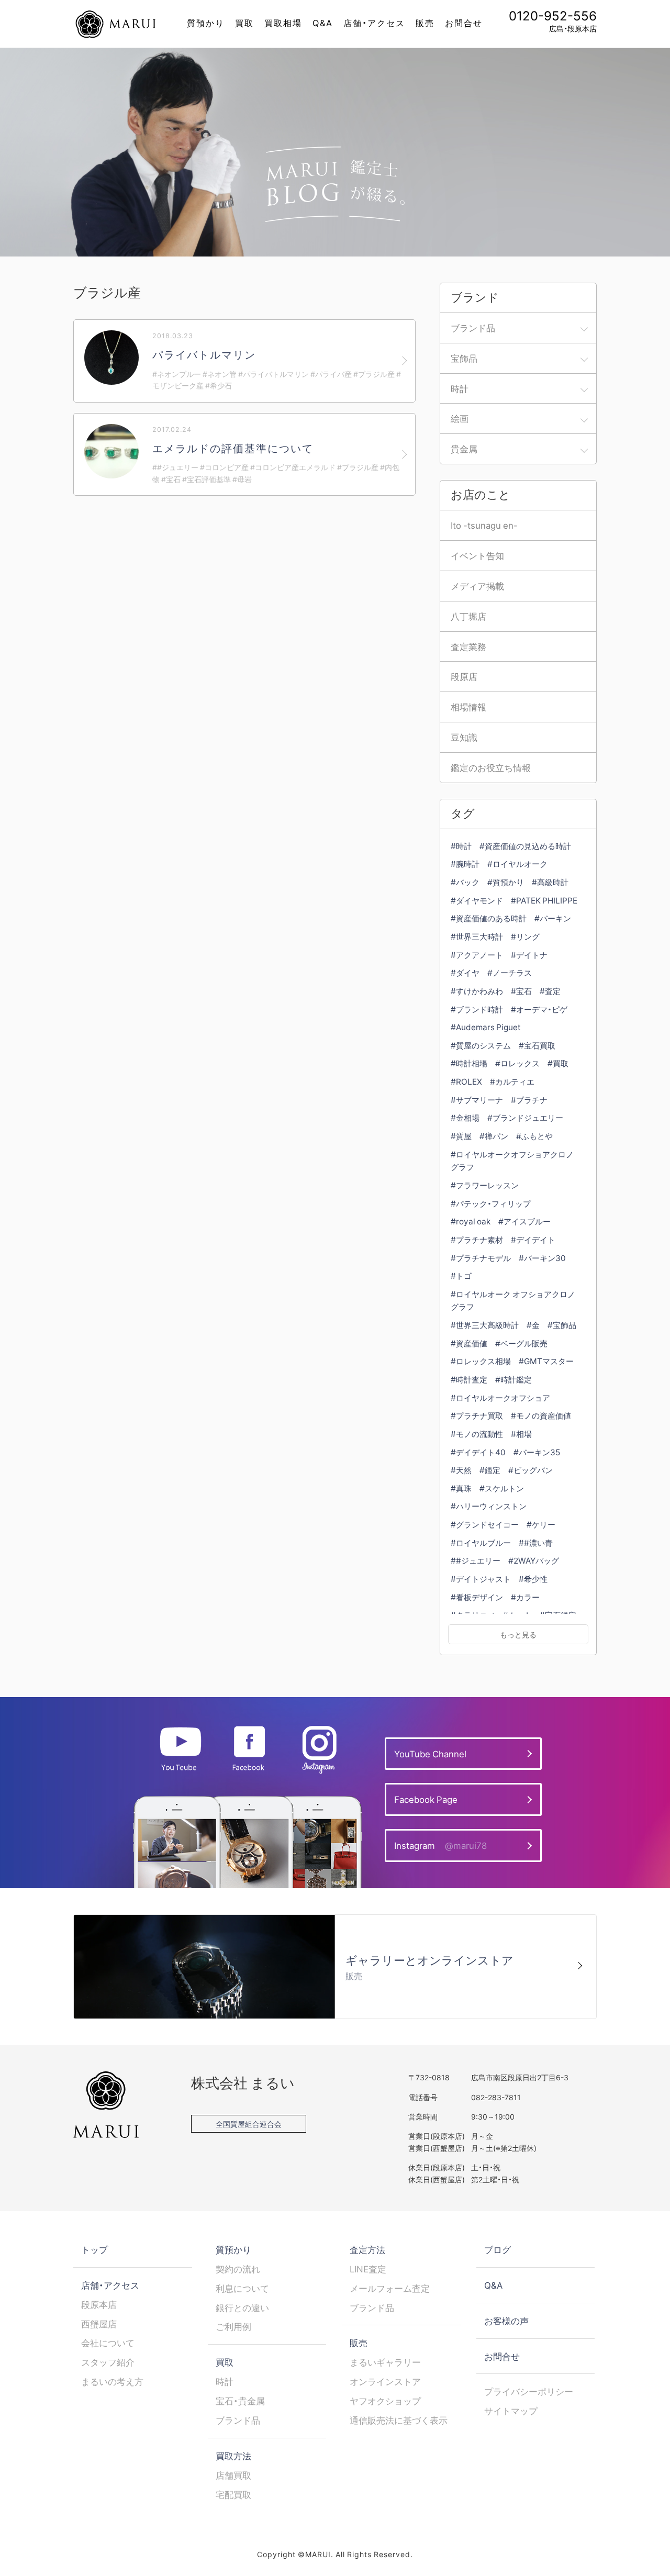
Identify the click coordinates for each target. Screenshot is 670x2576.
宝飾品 (464, 358)
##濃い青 (536, 1542)
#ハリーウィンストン (489, 1506)
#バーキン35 (537, 1452)
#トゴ (461, 1275)
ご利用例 (233, 2326)
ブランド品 (473, 328)
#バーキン (553, 918)
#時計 (461, 846)
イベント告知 (477, 555)
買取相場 (283, 23)
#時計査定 (469, 1379)
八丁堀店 (468, 616)
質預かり (206, 23)
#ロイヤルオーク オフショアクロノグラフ (513, 1300)
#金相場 (465, 1117)
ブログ (498, 2249)
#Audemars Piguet (486, 1027)
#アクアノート (477, 955)
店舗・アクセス (374, 23)
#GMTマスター (546, 1361)
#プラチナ (529, 1100)
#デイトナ (529, 955)
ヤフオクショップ (385, 2401)
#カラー (525, 1597)
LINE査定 (368, 2269)
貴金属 (464, 449)
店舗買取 (233, 2475)
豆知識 (464, 737)
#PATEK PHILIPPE (544, 900)
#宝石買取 (537, 1045)
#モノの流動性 (477, 1434)
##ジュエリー (476, 1560)
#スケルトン (502, 1488)
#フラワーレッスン (485, 1185)
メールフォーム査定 (390, 2288)
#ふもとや (534, 1136)
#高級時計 (550, 882)
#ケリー (541, 1524)
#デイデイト (533, 1239)
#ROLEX (466, 1081)
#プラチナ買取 (477, 1415)
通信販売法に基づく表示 (399, 2420)
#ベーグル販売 (521, 1343)
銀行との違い (242, 2307)
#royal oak (471, 1221)
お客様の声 (506, 2321)
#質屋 (461, 1136)
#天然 (461, 1470)
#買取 (558, 1063)
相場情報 (468, 707)
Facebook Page (426, 1799)
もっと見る (518, 1634)
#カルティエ (512, 1081)
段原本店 (99, 2304)
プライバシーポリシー (529, 2391)
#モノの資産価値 (541, 1415)
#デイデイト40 (478, 1452)
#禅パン (494, 1136)
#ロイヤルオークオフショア (500, 1397)
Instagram (440, 1845)
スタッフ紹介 (108, 2362)
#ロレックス (517, 1063)
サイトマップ (511, 2411)
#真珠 (461, 1488)
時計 (460, 388)
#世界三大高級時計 (485, 1325)
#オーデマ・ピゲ (539, 1009)
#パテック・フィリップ (491, 1203)
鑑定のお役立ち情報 (491, 767)
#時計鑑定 (513, 1379)
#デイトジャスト (481, 1579)
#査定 (550, 991)
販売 (425, 23)
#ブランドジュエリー (525, 1117)
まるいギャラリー (385, 2362)
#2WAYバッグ (534, 1560)
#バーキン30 (542, 1258)
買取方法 (233, 2456)
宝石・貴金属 (240, 2401)
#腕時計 (465, 863)
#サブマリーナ (477, 1100)
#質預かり (506, 882)
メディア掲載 (477, 586)
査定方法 (367, 2249)
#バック (465, 882)
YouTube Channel (430, 1754)
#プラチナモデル (481, 1258)
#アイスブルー (524, 1221)
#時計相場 (469, 1063)
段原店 (464, 676)
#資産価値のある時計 (489, 918)
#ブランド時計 (477, 1009)
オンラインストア (385, 2381)
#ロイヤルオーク (517, 863)
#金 (533, 1325)
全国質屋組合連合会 (249, 2124)
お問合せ (464, 23)
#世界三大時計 (477, 936)
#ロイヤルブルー (481, 1542)
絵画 (460, 418)
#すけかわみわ (477, 991)
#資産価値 (469, 1343)
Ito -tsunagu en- (484, 525)
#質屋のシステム (481, 1045)
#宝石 (521, 991)
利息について (242, 2288)
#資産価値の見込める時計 (525, 846)
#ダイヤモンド (477, 900)
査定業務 (468, 646)
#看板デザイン (477, 1597)
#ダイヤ (465, 972)
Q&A (323, 23)
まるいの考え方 (112, 2381)
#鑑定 (490, 1470)
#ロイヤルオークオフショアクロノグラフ (512, 1161)
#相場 (521, 1434)
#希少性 (533, 1579)
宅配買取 (233, 2494)
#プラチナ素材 (477, 1239)
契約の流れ (238, 2269)
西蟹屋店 (99, 2324)
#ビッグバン (531, 1470)
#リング (525, 936)
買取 (244, 23)
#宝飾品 (562, 1325)
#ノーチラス (510, 972)
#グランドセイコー (485, 1524)
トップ (94, 2249)
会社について (108, 2343)
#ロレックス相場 (481, 1361)
